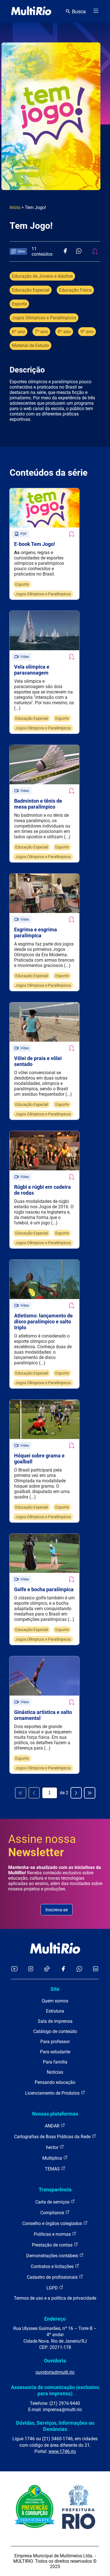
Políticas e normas (53, 2234)
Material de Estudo (30, 345)
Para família (55, 2062)
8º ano (64, 332)
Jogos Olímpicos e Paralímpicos (44, 318)
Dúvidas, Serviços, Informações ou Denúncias (55, 2426)
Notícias (55, 2072)
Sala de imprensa (55, 2021)
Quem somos (55, 2001)
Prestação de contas (53, 2245)
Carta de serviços (53, 2202)
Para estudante (55, 2052)
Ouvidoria (55, 2361)
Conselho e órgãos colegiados (53, 2223)
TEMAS (53, 2169)
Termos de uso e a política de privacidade (55, 2298)
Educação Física (75, 290)
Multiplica (53, 2158)
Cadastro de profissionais (53, 2277)
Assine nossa (42, 1846)
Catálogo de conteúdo (55, 2031)
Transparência (55, 2190)
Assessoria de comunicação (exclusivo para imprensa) (55, 2390)
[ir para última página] (90, 1793)
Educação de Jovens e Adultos (42, 276)
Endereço (55, 2319)
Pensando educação (55, 2082)
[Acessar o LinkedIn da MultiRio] (96, 1969)
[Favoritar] (71, 534)
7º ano (41, 332)
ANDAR (53, 2126)
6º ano (18, 332)
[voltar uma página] (34, 1793)
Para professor (55, 2042)
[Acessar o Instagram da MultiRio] (31, 1969)
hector (53, 2147)
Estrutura (55, 2011)
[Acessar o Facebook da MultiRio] (63, 1969)
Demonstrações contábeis (53, 2256)
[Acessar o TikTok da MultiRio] (47, 1969)
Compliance (53, 2213)
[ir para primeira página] (21, 1793)
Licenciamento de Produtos (53, 2093)
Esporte (19, 304)
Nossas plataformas (55, 2114)
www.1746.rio (62, 2451)
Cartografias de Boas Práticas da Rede (53, 2137)
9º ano (87, 332)
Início (15, 207)
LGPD (53, 2288)
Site (55, 1989)
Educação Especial (31, 290)
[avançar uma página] (76, 1793)
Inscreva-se (57, 1910)
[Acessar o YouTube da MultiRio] (14, 1969)
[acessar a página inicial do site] (31, 11)
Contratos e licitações (53, 2266)
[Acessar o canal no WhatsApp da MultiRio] (79, 1969)
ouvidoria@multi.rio (55, 2372)
